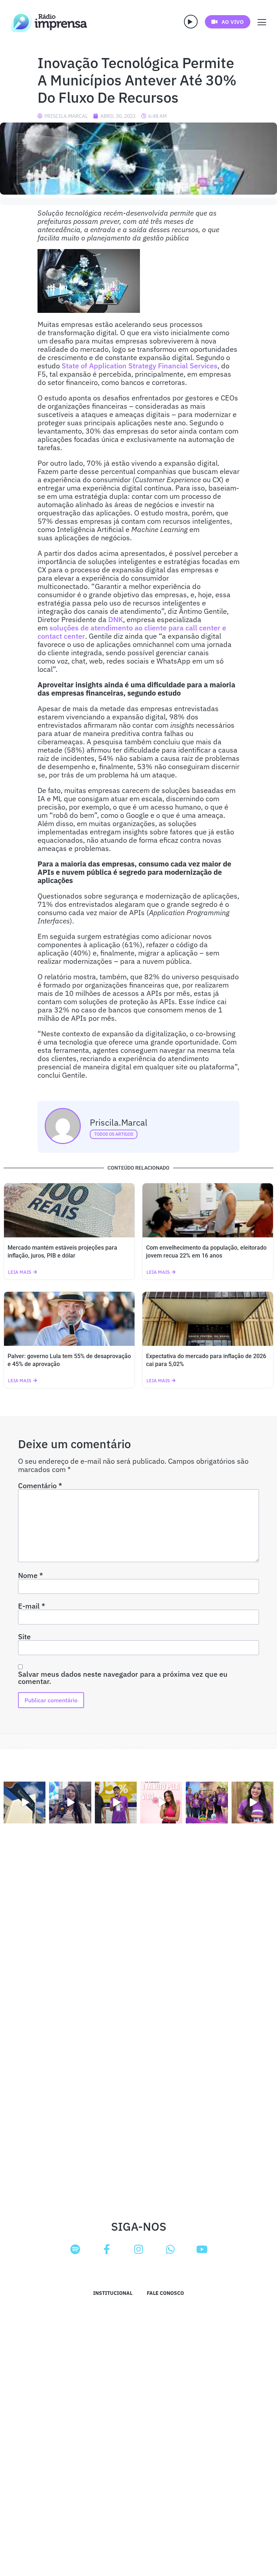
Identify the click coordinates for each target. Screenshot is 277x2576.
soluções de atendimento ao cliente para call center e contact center (132, 632)
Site (24, 1637)
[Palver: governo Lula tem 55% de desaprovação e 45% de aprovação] (69, 1319)
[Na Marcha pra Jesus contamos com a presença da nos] (70, 1803)
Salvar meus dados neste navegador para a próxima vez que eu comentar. (123, 1678)
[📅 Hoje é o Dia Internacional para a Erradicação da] (252, 1803)
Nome (30, 1575)
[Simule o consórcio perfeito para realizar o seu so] (25, 1803)
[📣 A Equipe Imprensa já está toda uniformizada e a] (207, 1803)
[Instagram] (138, 2249)
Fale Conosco (165, 2293)
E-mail (32, 1606)
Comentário (40, 1486)
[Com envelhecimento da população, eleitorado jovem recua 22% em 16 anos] (208, 1210)
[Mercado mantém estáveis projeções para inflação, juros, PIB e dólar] (69, 1210)
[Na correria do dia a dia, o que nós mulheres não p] (161, 1803)
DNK (116, 619)
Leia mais (20, 1272)
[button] (191, 22)
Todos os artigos (114, 1134)
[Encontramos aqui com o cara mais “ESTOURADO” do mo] (116, 1803)
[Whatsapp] (170, 2249)
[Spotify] (75, 2249)
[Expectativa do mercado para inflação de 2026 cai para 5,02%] (208, 1319)
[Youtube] (202, 2249)
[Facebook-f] (107, 2249)
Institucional (113, 2293)
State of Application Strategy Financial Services (139, 366)
